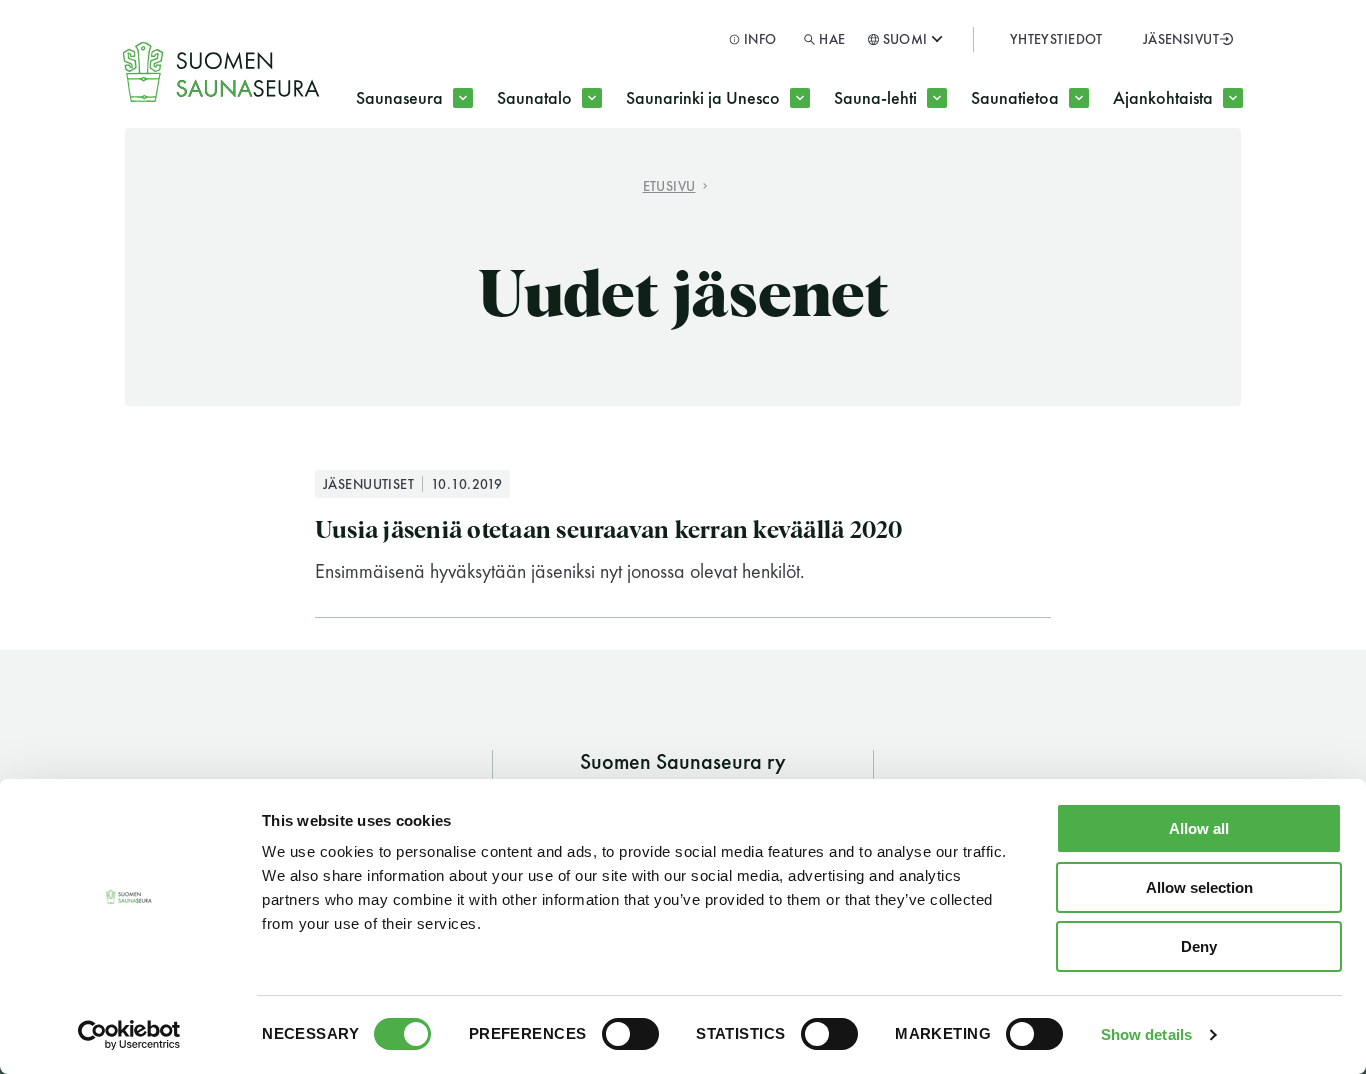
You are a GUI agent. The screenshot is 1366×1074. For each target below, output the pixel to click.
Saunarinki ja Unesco (703, 97)
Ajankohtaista (1163, 97)
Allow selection (1199, 887)
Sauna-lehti (875, 97)
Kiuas (802, 177)
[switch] (630, 1034)
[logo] (222, 72)
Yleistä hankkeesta (732, 177)
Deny (1199, 946)
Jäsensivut (1181, 39)
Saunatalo (534, 97)
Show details (1146, 1034)
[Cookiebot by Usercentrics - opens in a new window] (129, 1035)
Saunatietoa (1015, 97)
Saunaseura (399, 97)
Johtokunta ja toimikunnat (491, 177)
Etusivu (669, 185)
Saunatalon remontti (609, 177)
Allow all (1199, 828)
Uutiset (1046, 177)
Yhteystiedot (1056, 39)
